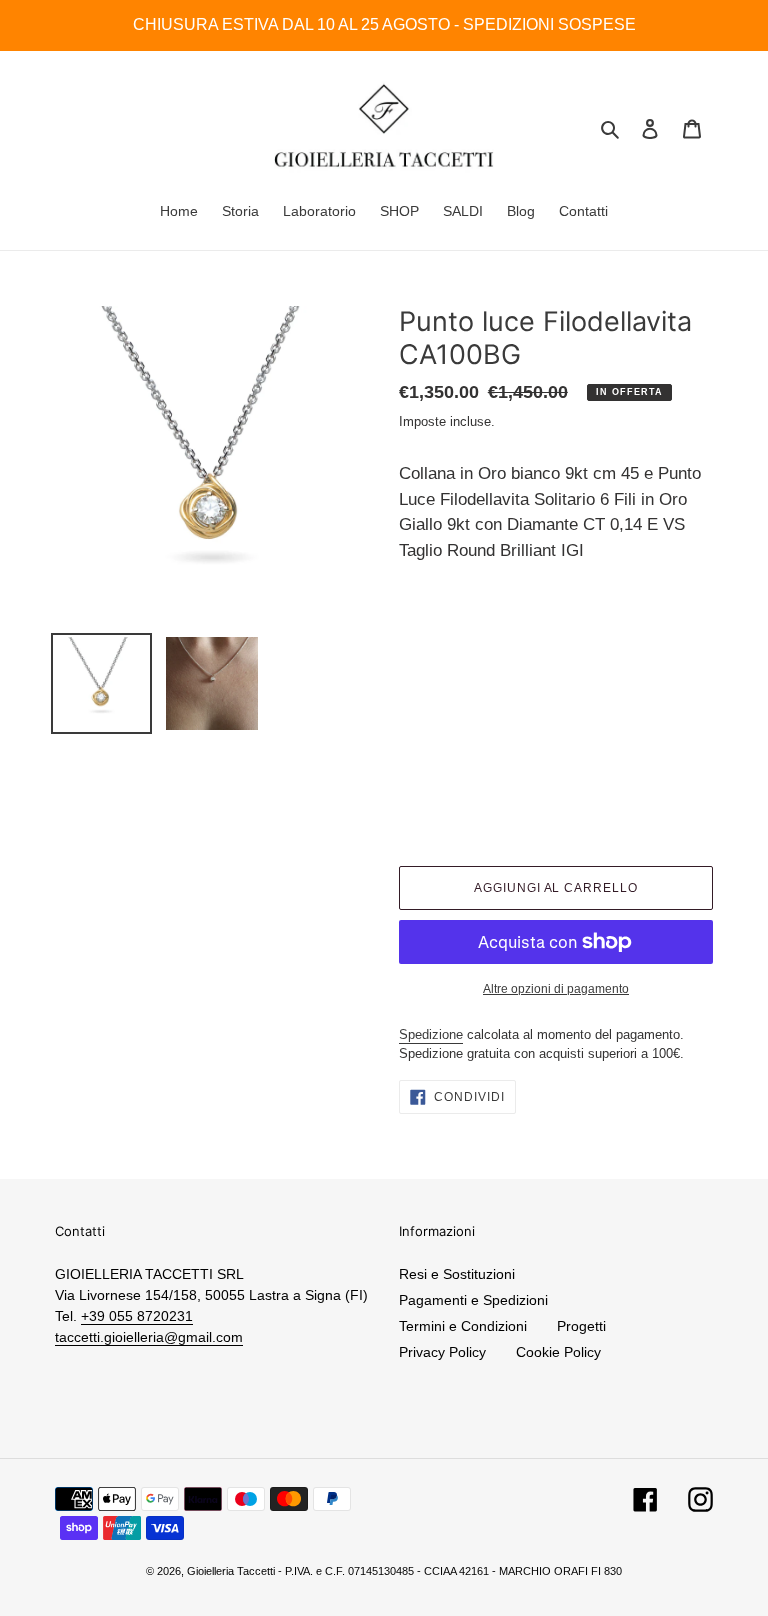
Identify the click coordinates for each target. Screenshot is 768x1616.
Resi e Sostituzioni (457, 1274)
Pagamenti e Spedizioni (473, 1300)
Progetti (581, 1326)
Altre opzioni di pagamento (556, 989)
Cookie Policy (558, 1352)
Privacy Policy (442, 1352)
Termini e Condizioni (463, 1326)
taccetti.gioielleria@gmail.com (149, 1337)
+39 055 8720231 (137, 1316)
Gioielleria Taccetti (231, 1571)
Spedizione (431, 1034)
